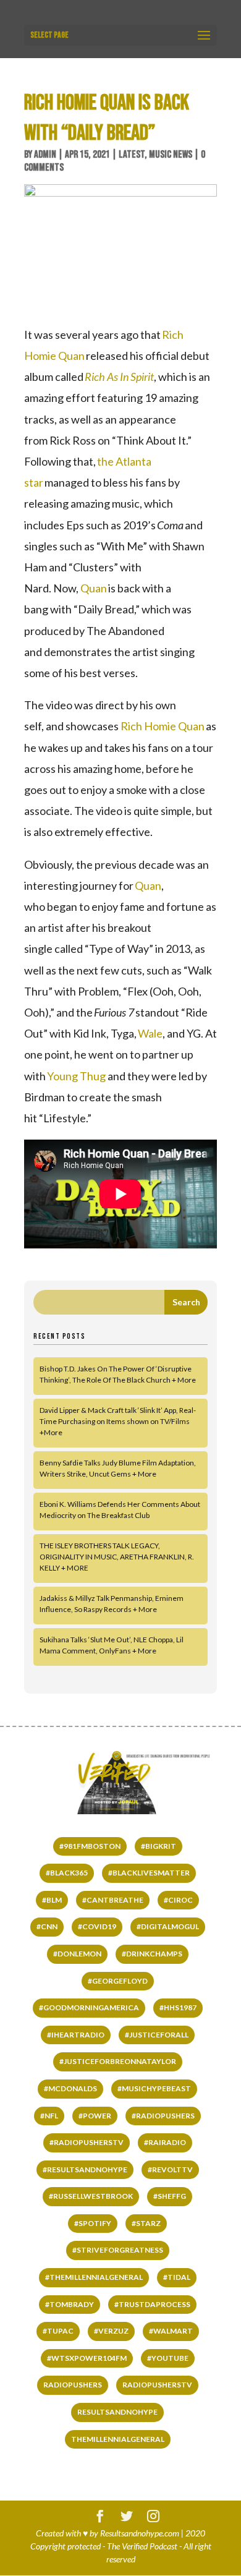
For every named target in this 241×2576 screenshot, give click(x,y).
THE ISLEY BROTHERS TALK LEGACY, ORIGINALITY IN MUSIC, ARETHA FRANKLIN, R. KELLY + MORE (117, 1557)
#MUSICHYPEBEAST (154, 2088)
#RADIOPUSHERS (163, 2116)
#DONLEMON (77, 1954)
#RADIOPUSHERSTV (87, 2142)
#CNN (47, 1926)
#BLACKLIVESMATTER (149, 1873)
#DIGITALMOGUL (168, 1926)
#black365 (67, 1873)
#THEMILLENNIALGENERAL (94, 2277)
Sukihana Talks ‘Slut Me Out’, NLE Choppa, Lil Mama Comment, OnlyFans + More (112, 1645)
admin (45, 155)
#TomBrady (70, 2304)
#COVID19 (97, 1926)
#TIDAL (177, 2277)
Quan (94, 588)
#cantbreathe (113, 1900)
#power (95, 2116)
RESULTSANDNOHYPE (117, 2412)
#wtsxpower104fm (87, 2358)
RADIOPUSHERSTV (157, 2385)
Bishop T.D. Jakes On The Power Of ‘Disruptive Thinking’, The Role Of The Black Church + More (118, 1374)
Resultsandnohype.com (140, 2533)
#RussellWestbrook (91, 2196)
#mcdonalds (70, 2088)
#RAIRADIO (165, 2142)
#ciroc (178, 1900)
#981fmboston (90, 1846)
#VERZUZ (111, 2331)
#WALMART (171, 2331)
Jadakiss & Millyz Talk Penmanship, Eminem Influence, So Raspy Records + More (112, 1604)
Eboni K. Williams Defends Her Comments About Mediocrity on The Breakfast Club (120, 1510)
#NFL (49, 2116)
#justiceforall (157, 2035)
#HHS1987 (178, 2007)
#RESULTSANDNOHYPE (85, 2169)
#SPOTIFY (93, 2223)
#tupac (58, 2331)
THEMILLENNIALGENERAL (118, 2439)
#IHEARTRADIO (76, 2035)
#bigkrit (159, 1846)
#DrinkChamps (152, 1954)
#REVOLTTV (170, 2169)
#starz (146, 2223)
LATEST (132, 155)
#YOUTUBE (168, 2358)
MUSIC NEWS (171, 155)
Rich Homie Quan (163, 726)
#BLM (52, 1900)
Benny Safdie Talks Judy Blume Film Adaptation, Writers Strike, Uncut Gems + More (118, 1468)
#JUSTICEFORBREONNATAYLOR (118, 2061)
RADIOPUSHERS (73, 2385)
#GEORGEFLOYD (118, 1981)
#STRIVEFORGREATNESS (118, 2250)
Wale (150, 1033)
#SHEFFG (170, 2196)
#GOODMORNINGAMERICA (89, 2007)
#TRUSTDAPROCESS (152, 2304)
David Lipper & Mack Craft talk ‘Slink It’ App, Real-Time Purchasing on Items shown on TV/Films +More (118, 1421)
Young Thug (76, 1076)
